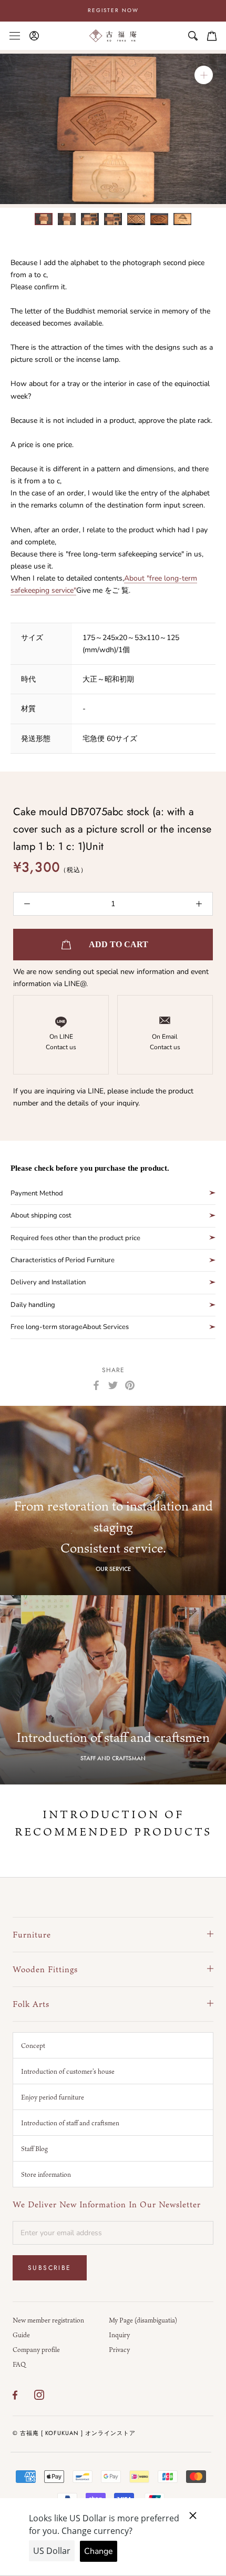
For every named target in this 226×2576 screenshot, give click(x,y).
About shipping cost (41, 1215)
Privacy (119, 2349)
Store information (46, 2174)
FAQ (19, 2364)
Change (99, 2551)
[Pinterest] (130, 1385)
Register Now (113, 10)
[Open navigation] (15, 36)
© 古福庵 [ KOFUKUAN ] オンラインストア (74, 2433)
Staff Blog (34, 2148)
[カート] (212, 36)
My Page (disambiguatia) (143, 2320)
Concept (33, 2045)
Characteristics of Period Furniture (63, 1260)
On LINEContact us (61, 1042)
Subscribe (50, 2268)
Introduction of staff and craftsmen (70, 2123)
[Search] (193, 36)
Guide (21, 2335)
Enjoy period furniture (53, 2097)
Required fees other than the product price (75, 1238)
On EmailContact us (165, 1042)
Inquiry (119, 2335)
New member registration (48, 2320)
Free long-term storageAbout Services (70, 1327)
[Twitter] (113, 1385)
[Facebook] (96, 1385)
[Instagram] (39, 2395)
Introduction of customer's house (68, 2071)
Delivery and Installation (48, 1282)
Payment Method (37, 1193)
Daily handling (33, 1305)
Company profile (36, 2349)
